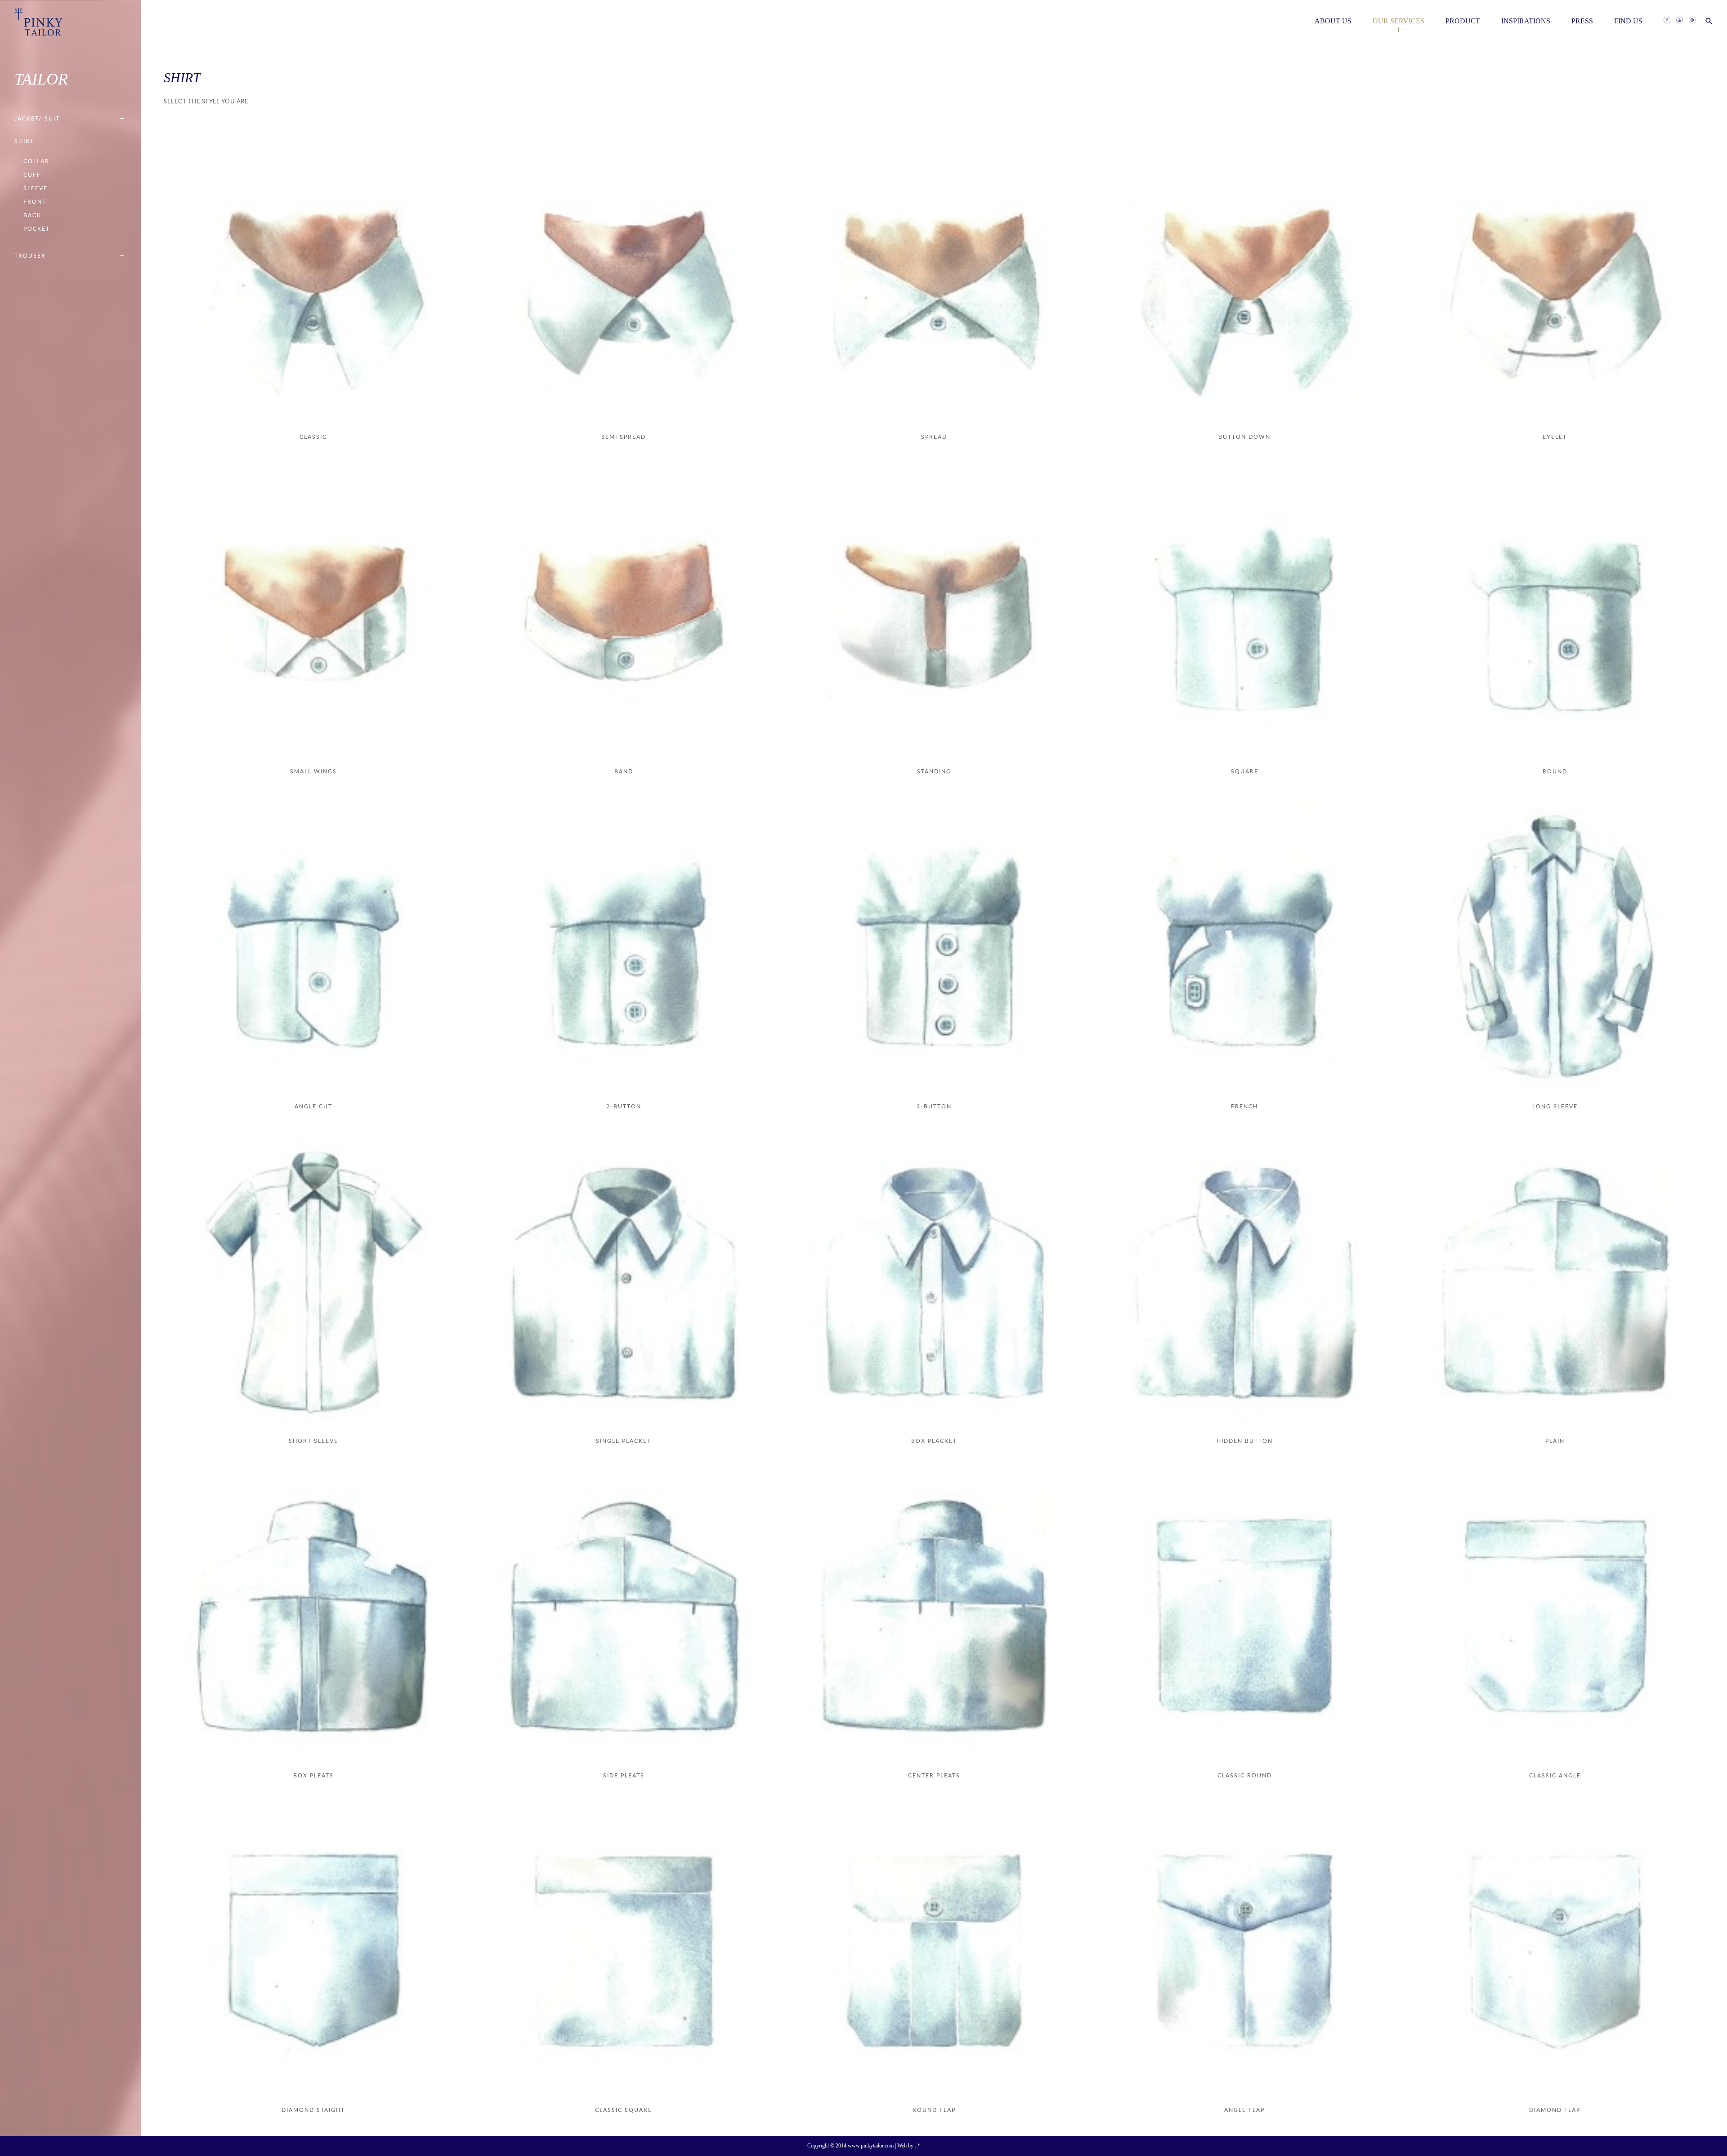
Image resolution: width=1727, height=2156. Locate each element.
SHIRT (24, 141)
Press (1582, 21)
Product (1463, 21)
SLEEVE (36, 188)
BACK (32, 215)
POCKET (37, 229)
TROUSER (30, 256)
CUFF (32, 175)
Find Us (1628, 21)
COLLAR (36, 161)
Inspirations (1526, 21)
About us (1333, 21)
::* (917, 2146)
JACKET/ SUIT (37, 118)
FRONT (35, 202)
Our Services (1398, 21)
